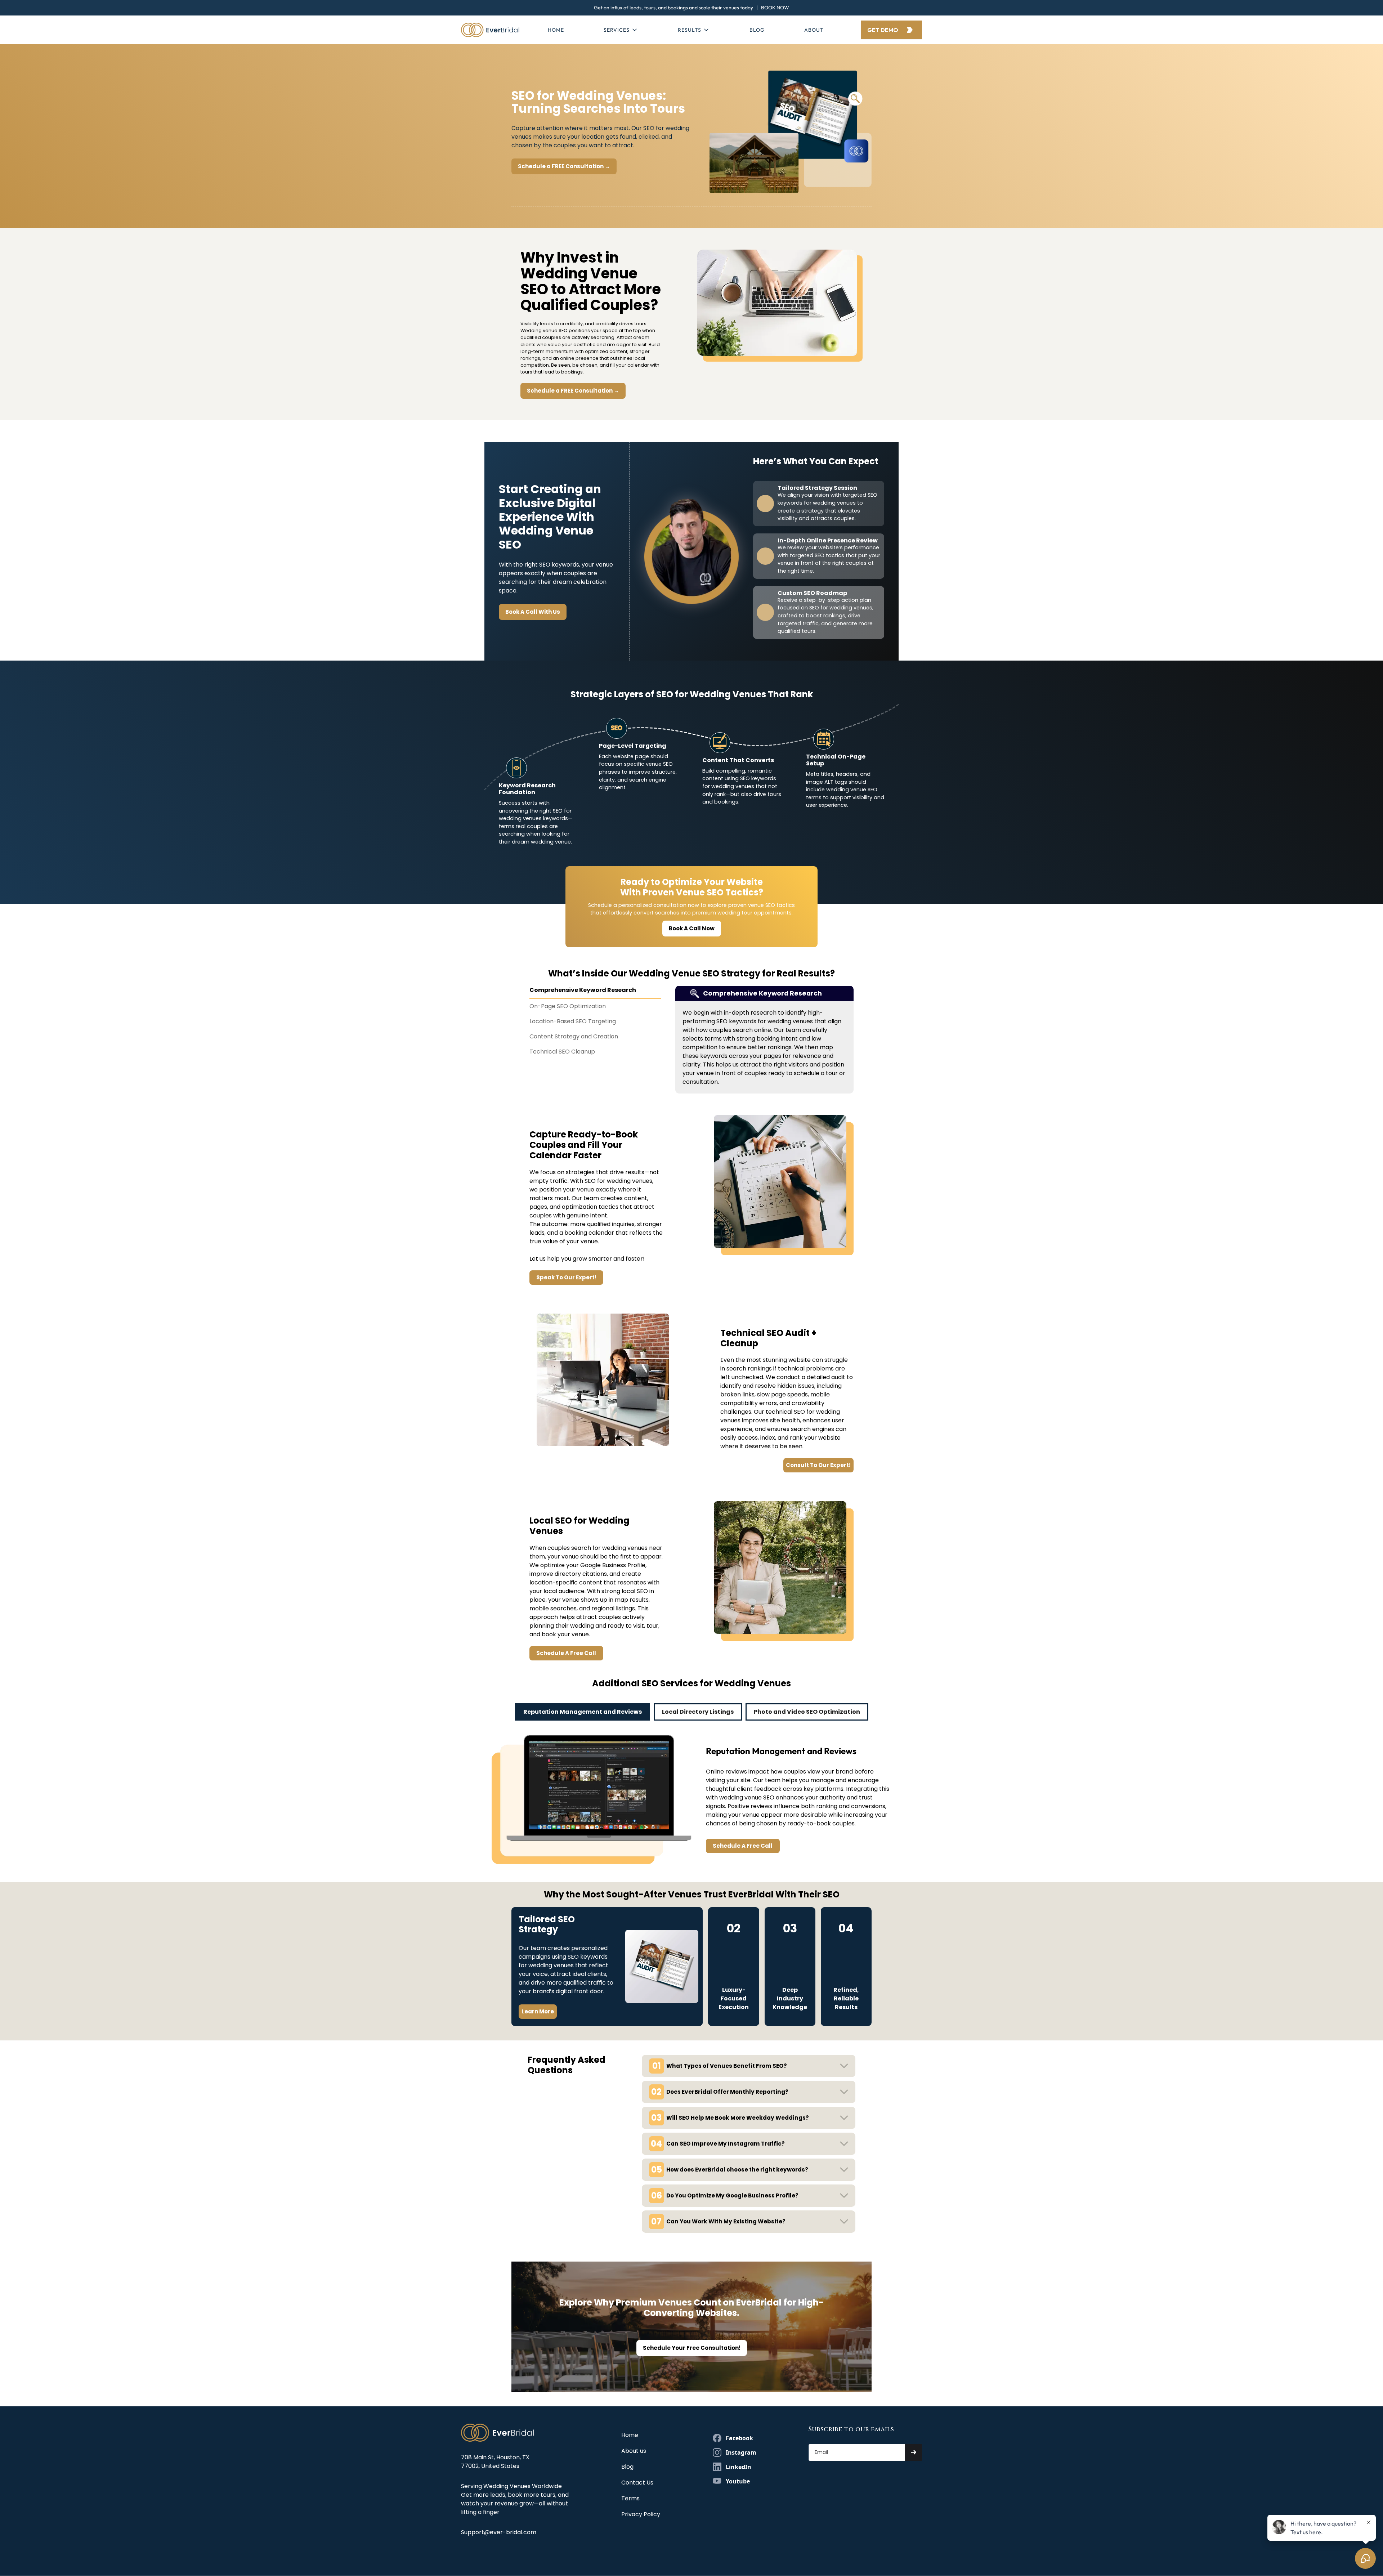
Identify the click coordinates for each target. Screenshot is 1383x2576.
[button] (621, 30)
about (814, 30)
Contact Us (637, 2483)
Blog (757, 30)
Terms (630, 2498)
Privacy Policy (641, 2514)
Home (556, 30)
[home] (490, 30)
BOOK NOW (775, 8)
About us (634, 2451)
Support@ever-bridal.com (499, 2532)
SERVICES (617, 30)
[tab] (595, 992)
